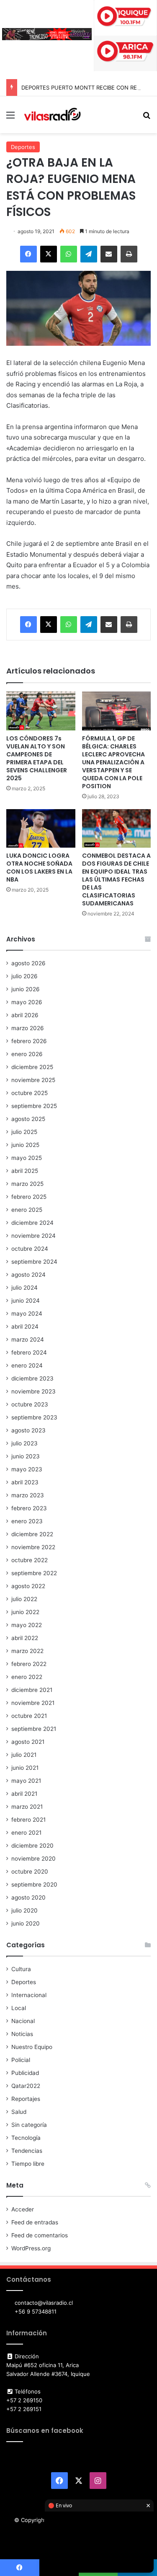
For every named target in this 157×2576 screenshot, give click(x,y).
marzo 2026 (28, 1028)
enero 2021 (26, 1833)
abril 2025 (25, 1171)
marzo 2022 (27, 1651)
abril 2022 (25, 1638)
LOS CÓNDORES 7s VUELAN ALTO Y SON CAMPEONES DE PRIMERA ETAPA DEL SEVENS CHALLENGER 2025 (37, 758)
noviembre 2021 (33, 1703)
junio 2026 (26, 989)
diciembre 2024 (32, 1223)
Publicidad (25, 2073)
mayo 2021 (26, 1781)
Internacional (29, 1995)
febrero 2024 (29, 1352)
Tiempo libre (28, 2164)
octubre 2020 (30, 1872)
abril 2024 (25, 1327)
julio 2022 (24, 1599)
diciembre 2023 (32, 1378)
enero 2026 (27, 1054)
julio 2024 (24, 1288)
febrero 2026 (29, 1041)
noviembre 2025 (33, 1080)
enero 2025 (27, 1210)
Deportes (23, 147)
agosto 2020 (28, 1897)
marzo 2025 (27, 1184)
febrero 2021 (28, 1820)
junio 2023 (26, 1456)
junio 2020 (26, 1923)
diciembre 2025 (32, 1067)
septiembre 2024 (34, 1262)
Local (19, 2008)
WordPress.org (31, 2248)
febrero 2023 (29, 1508)
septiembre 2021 (34, 1729)
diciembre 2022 (32, 1534)
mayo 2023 (27, 1469)
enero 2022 (27, 1677)
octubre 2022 (30, 1560)
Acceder (23, 2209)
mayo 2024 (27, 1314)
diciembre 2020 (32, 1846)
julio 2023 (24, 1443)
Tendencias (27, 2151)
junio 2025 (25, 1145)
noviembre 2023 (33, 1391)
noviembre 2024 (33, 1236)
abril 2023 (25, 1482)
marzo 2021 (27, 1807)
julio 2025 (24, 1132)
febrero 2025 (29, 1197)
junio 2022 (25, 1612)
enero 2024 (27, 1365)
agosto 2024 (28, 1275)
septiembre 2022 (34, 1573)
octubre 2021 (29, 1716)
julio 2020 (24, 1910)
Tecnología (26, 2138)
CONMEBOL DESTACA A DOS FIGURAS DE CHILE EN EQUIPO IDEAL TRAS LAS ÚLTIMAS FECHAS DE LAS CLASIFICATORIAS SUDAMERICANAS (116, 879)
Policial (21, 2060)
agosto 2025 (28, 1119)
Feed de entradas (35, 2222)
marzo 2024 (28, 1339)
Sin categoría (29, 2125)
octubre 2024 (30, 1249)
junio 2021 (25, 1768)
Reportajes (26, 2099)
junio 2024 (26, 1301)
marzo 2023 (28, 1495)
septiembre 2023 (34, 1417)
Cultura (21, 1969)
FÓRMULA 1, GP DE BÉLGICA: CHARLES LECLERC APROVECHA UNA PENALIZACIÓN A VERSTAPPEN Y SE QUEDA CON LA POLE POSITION (113, 762)
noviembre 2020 (33, 1859)
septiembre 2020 (34, 1884)
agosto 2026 (28, 963)
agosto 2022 (28, 1586)
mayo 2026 (27, 1002)
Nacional (23, 2021)
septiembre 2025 (34, 1106)
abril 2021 (24, 1794)
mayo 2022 (27, 1625)
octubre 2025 (30, 1093)
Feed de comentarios (40, 2235)
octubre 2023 (30, 1404)
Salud (19, 2112)
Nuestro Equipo (32, 2047)
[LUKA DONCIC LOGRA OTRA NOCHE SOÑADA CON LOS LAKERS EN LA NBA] (41, 829)
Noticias (22, 2034)
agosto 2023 (28, 1430)
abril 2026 (25, 1015)
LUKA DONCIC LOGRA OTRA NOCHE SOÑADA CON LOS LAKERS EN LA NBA (39, 868)
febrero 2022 (29, 1664)
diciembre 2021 (32, 1690)
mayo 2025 (27, 1158)
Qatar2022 (26, 2086)
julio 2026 (24, 976)
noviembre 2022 (33, 1547)
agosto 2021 (28, 1742)
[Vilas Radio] (52, 115)
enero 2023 (27, 1521)
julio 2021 (24, 1755)
